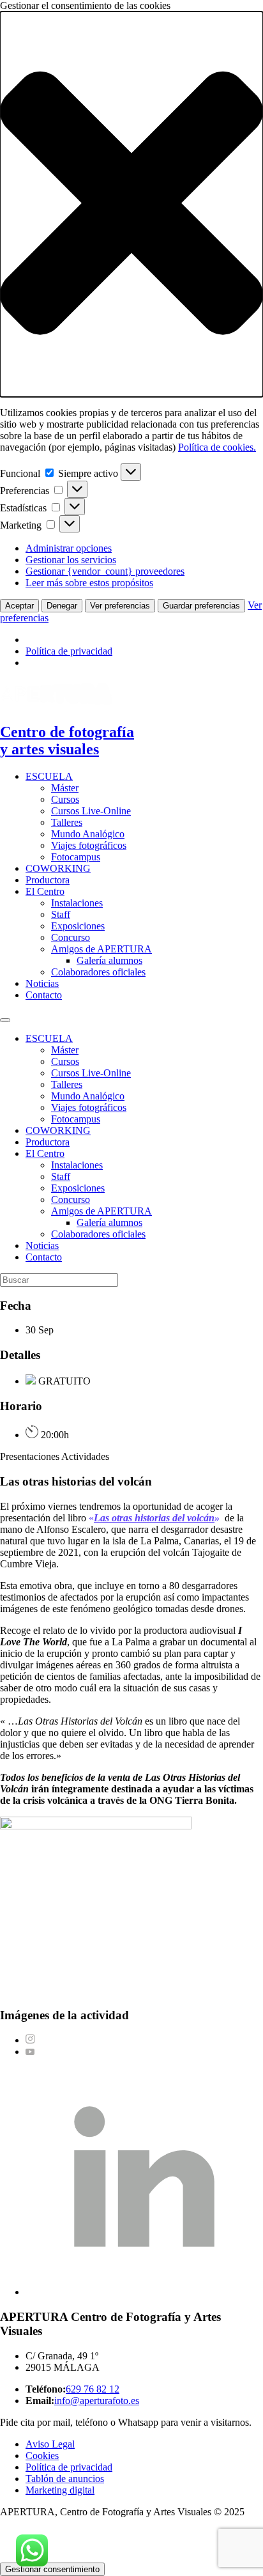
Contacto (44, 995)
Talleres (67, 822)
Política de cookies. (217, 447)
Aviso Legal (50, 2444)
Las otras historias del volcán (154, 1518)
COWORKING (58, 868)
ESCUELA (49, 776)
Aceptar (19, 606)
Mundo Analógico (88, 834)
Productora (48, 880)
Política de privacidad (69, 651)
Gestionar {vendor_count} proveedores (105, 571)
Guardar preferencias (201, 606)
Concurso (71, 937)
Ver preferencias (120, 606)
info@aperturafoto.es (97, 2401)
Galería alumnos (109, 960)
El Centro (45, 891)
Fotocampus (76, 857)
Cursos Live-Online (91, 811)
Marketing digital (60, 2490)
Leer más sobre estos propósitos (89, 583)
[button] (131, 204)
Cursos (65, 799)
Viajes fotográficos (89, 845)
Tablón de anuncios (65, 2479)
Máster (65, 788)
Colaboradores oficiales (98, 972)
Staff (61, 914)
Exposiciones (78, 926)
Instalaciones (77, 903)
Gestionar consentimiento (52, 2569)
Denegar (62, 606)
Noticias (42, 983)
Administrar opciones (69, 548)
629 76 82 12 (93, 2389)
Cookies (42, 2456)
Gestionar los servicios (71, 560)
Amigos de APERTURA (101, 949)
